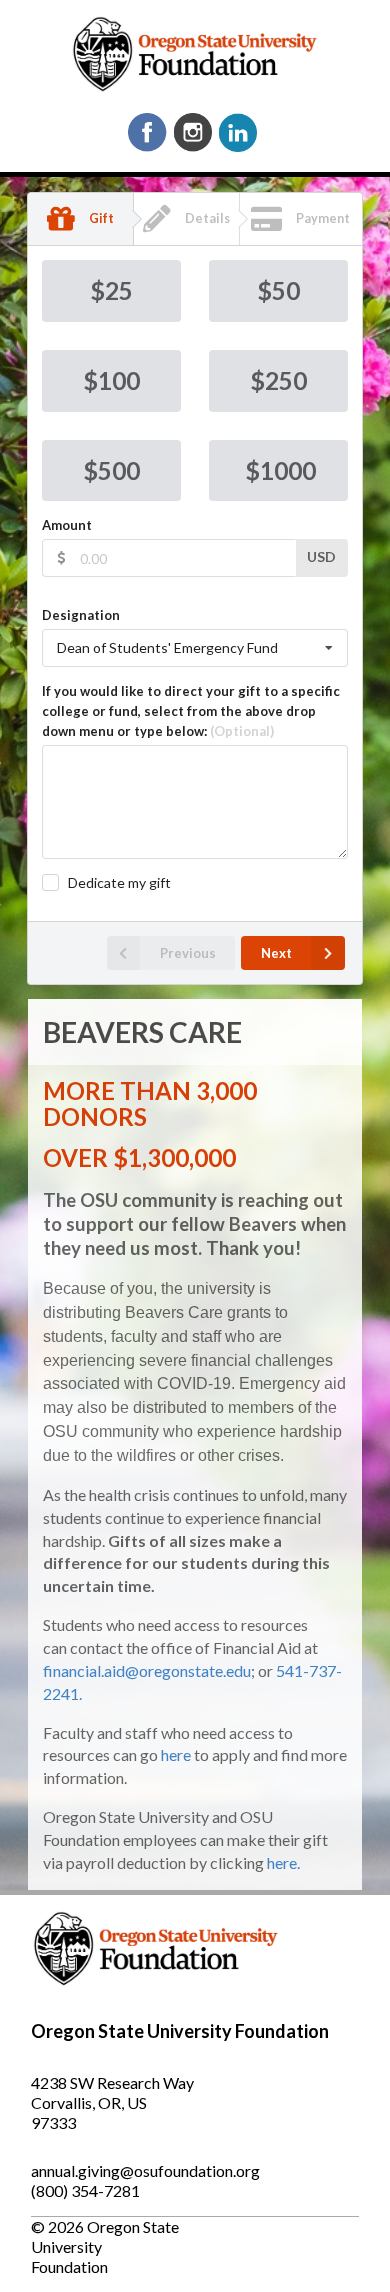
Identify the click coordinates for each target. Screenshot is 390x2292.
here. (283, 1862)
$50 (278, 290)
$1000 (280, 470)
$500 (111, 470)
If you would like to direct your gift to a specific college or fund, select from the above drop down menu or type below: (191, 711)
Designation (81, 615)
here (176, 1754)
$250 (278, 380)
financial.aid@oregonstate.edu (147, 1670)
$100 (111, 380)
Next (276, 953)
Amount (67, 525)
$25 (111, 290)
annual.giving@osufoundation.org (145, 2170)
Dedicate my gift (119, 882)
